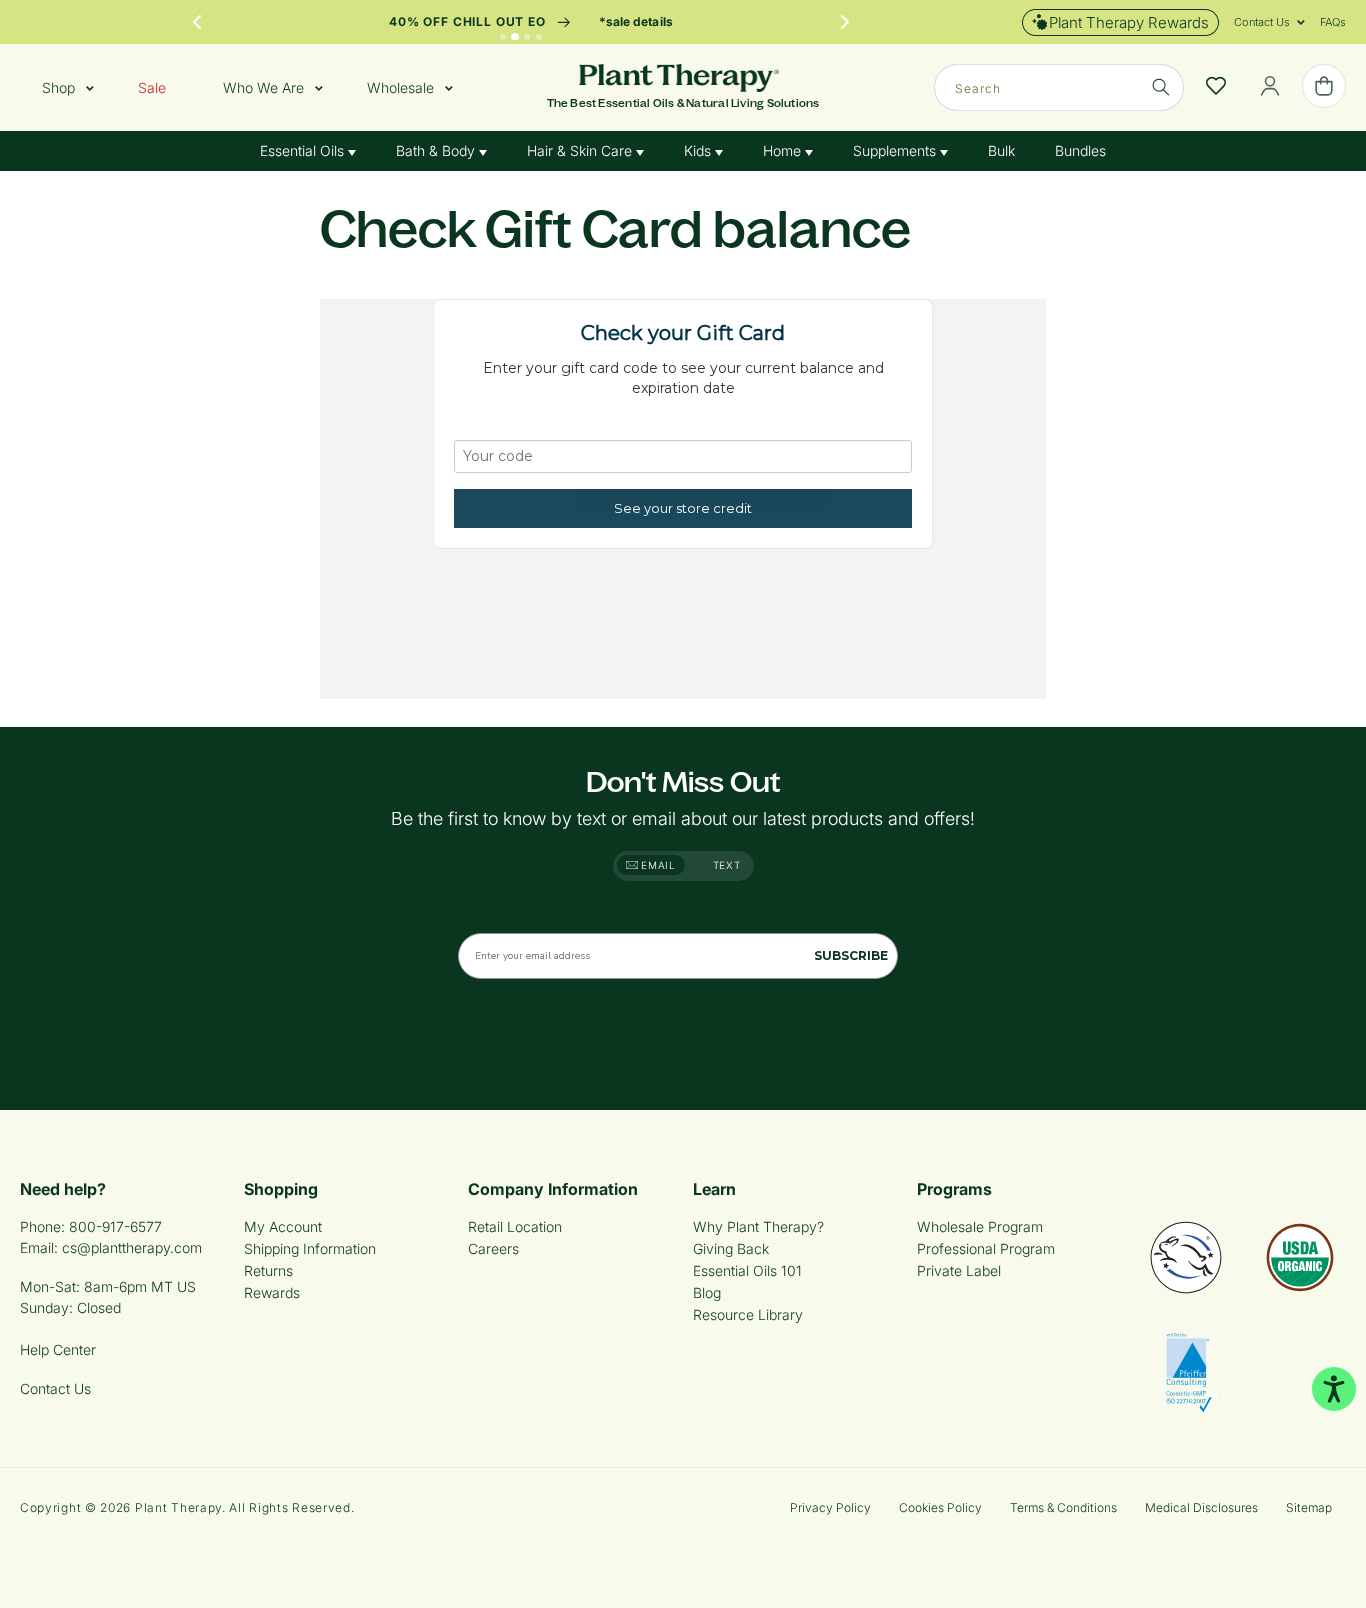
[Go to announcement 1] (503, 37)
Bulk (1001, 150)
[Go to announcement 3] (527, 37)
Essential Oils (304, 150)
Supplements (896, 150)
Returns (268, 1270)
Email (657, 865)
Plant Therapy (178, 1507)
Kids (699, 150)
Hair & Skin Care (581, 150)
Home (784, 150)
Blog (707, 1292)
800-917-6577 (115, 1226)
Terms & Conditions (1063, 1507)
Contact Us (55, 1388)
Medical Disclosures (1201, 1507)
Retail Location (515, 1226)
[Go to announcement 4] (539, 37)
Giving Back (731, 1248)
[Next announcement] (845, 22)
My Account (283, 1226)
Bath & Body (437, 150)
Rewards (272, 1292)
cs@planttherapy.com (132, 1247)
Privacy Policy (830, 1507)
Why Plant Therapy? (758, 1226)
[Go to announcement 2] (515, 37)
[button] (1262, 22)
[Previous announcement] (197, 22)
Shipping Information (310, 1248)
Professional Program (986, 1248)
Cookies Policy (940, 1507)
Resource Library (748, 1314)
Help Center (58, 1349)
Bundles (1080, 150)
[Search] (1161, 87)
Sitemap (1309, 1507)
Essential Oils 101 (747, 1270)
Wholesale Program (980, 1226)
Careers (493, 1248)
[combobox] (1059, 87)
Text (727, 865)
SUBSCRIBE (851, 955)
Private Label (959, 1270)
